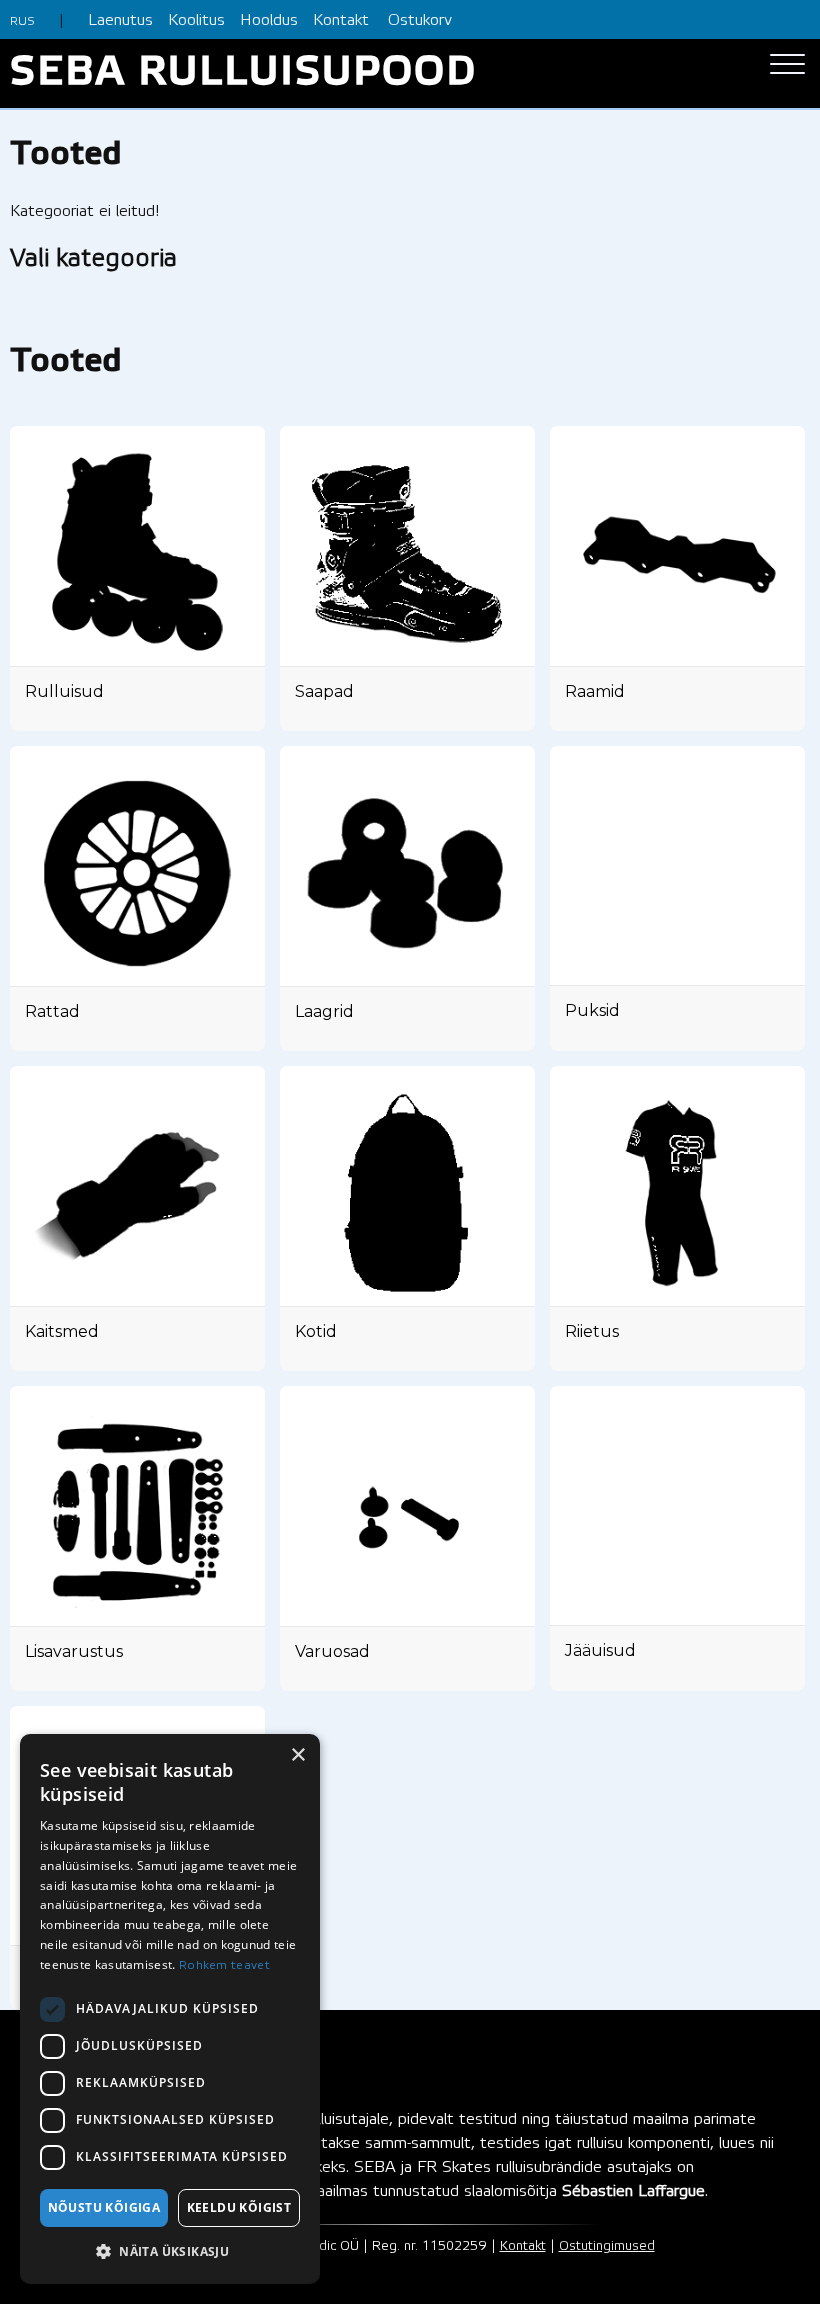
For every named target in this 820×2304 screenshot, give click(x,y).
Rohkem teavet (224, 1965)
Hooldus (269, 20)
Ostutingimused (607, 2246)
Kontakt (341, 20)
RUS (22, 21)
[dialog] (170, 2009)
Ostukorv (420, 20)
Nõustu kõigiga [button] (104, 2207)
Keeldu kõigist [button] (239, 2207)
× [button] (297, 1755)
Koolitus (196, 20)
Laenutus (120, 20)
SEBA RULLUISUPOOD (243, 73)
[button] (170, 2252)
